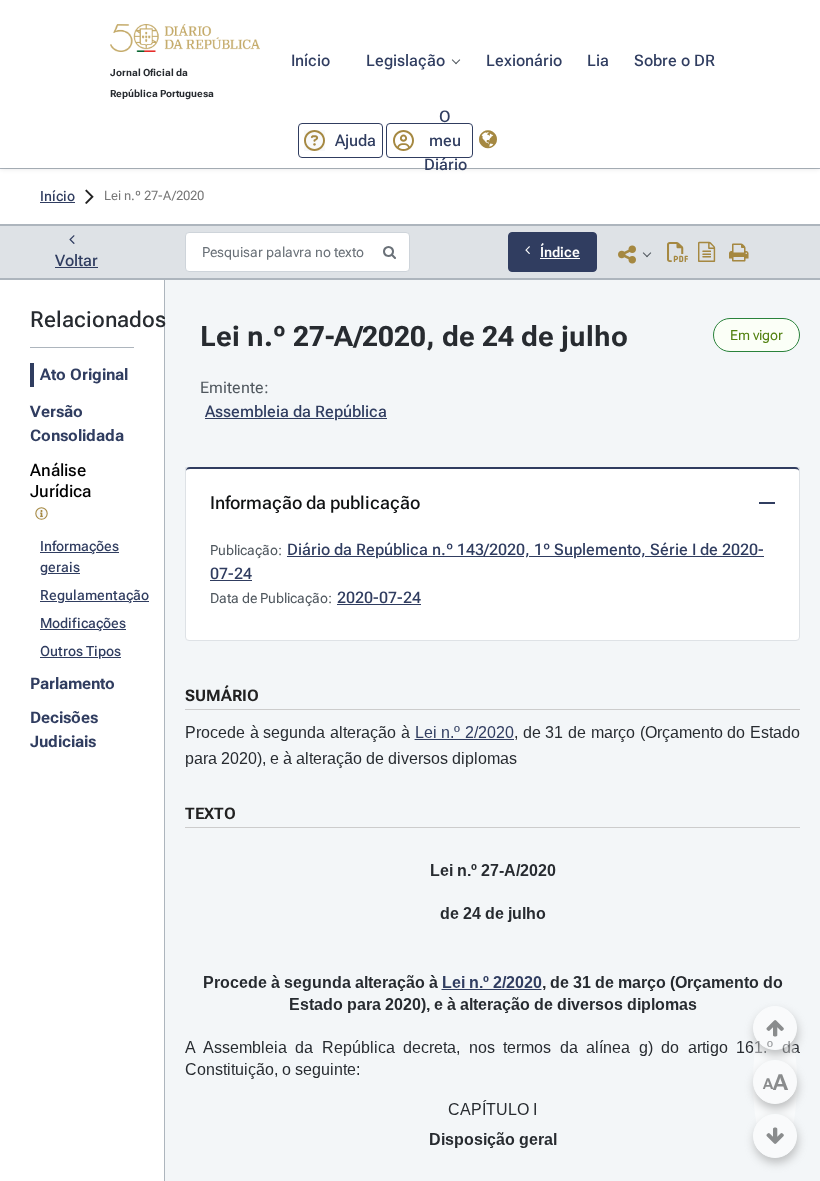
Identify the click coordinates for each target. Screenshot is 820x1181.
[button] (185, 41)
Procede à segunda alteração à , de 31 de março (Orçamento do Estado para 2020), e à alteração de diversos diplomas (492, 745)
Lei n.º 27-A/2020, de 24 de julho (414, 336)
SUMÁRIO (222, 695)
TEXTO (210, 813)
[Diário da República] (185, 42)
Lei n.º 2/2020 (464, 732)
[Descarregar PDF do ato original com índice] (707, 254)
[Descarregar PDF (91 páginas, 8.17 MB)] (677, 254)
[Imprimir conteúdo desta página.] (739, 254)
